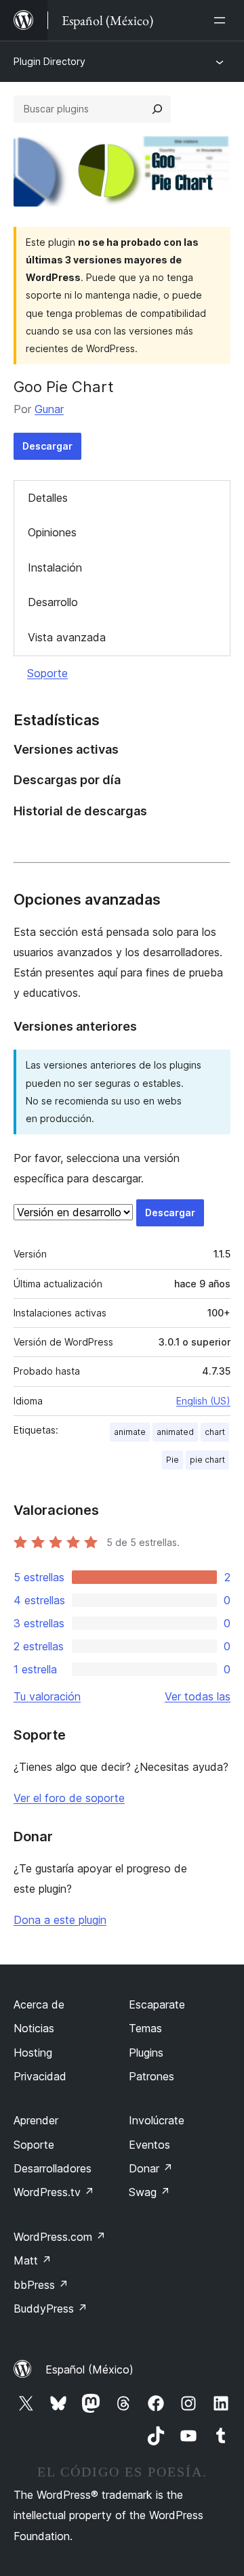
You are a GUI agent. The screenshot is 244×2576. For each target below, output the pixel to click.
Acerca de (39, 2004)
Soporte (47, 673)
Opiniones (52, 532)
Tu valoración (47, 1696)
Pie (172, 1460)
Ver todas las (198, 1696)
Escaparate (157, 2004)
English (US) (203, 1401)
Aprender (36, 2120)
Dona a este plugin (60, 1920)
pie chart (207, 1460)
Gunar (49, 409)
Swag (149, 2192)
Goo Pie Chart (64, 387)
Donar (151, 2168)
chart (215, 1432)
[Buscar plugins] (157, 109)
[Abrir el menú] (222, 20)
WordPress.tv (54, 2192)
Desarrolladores (53, 2168)
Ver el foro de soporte (69, 1798)
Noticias (34, 2028)
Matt (33, 2260)
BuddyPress (50, 2309)
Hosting (33, 2053)
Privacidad (40, 2076)
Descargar (47, 446)
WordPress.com (60, 2237)
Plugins (146, 2053)
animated (175, 1432)
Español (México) (89, 2369)
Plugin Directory (49, 61)
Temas (145, 2028)
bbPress (41, 2285)
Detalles (48, 498)
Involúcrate (157, 2120)
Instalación (55, 567)
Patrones (151, 2076)
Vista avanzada (67, 637)
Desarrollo (53, 602)
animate (130, 1432)
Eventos (149, 2145)
